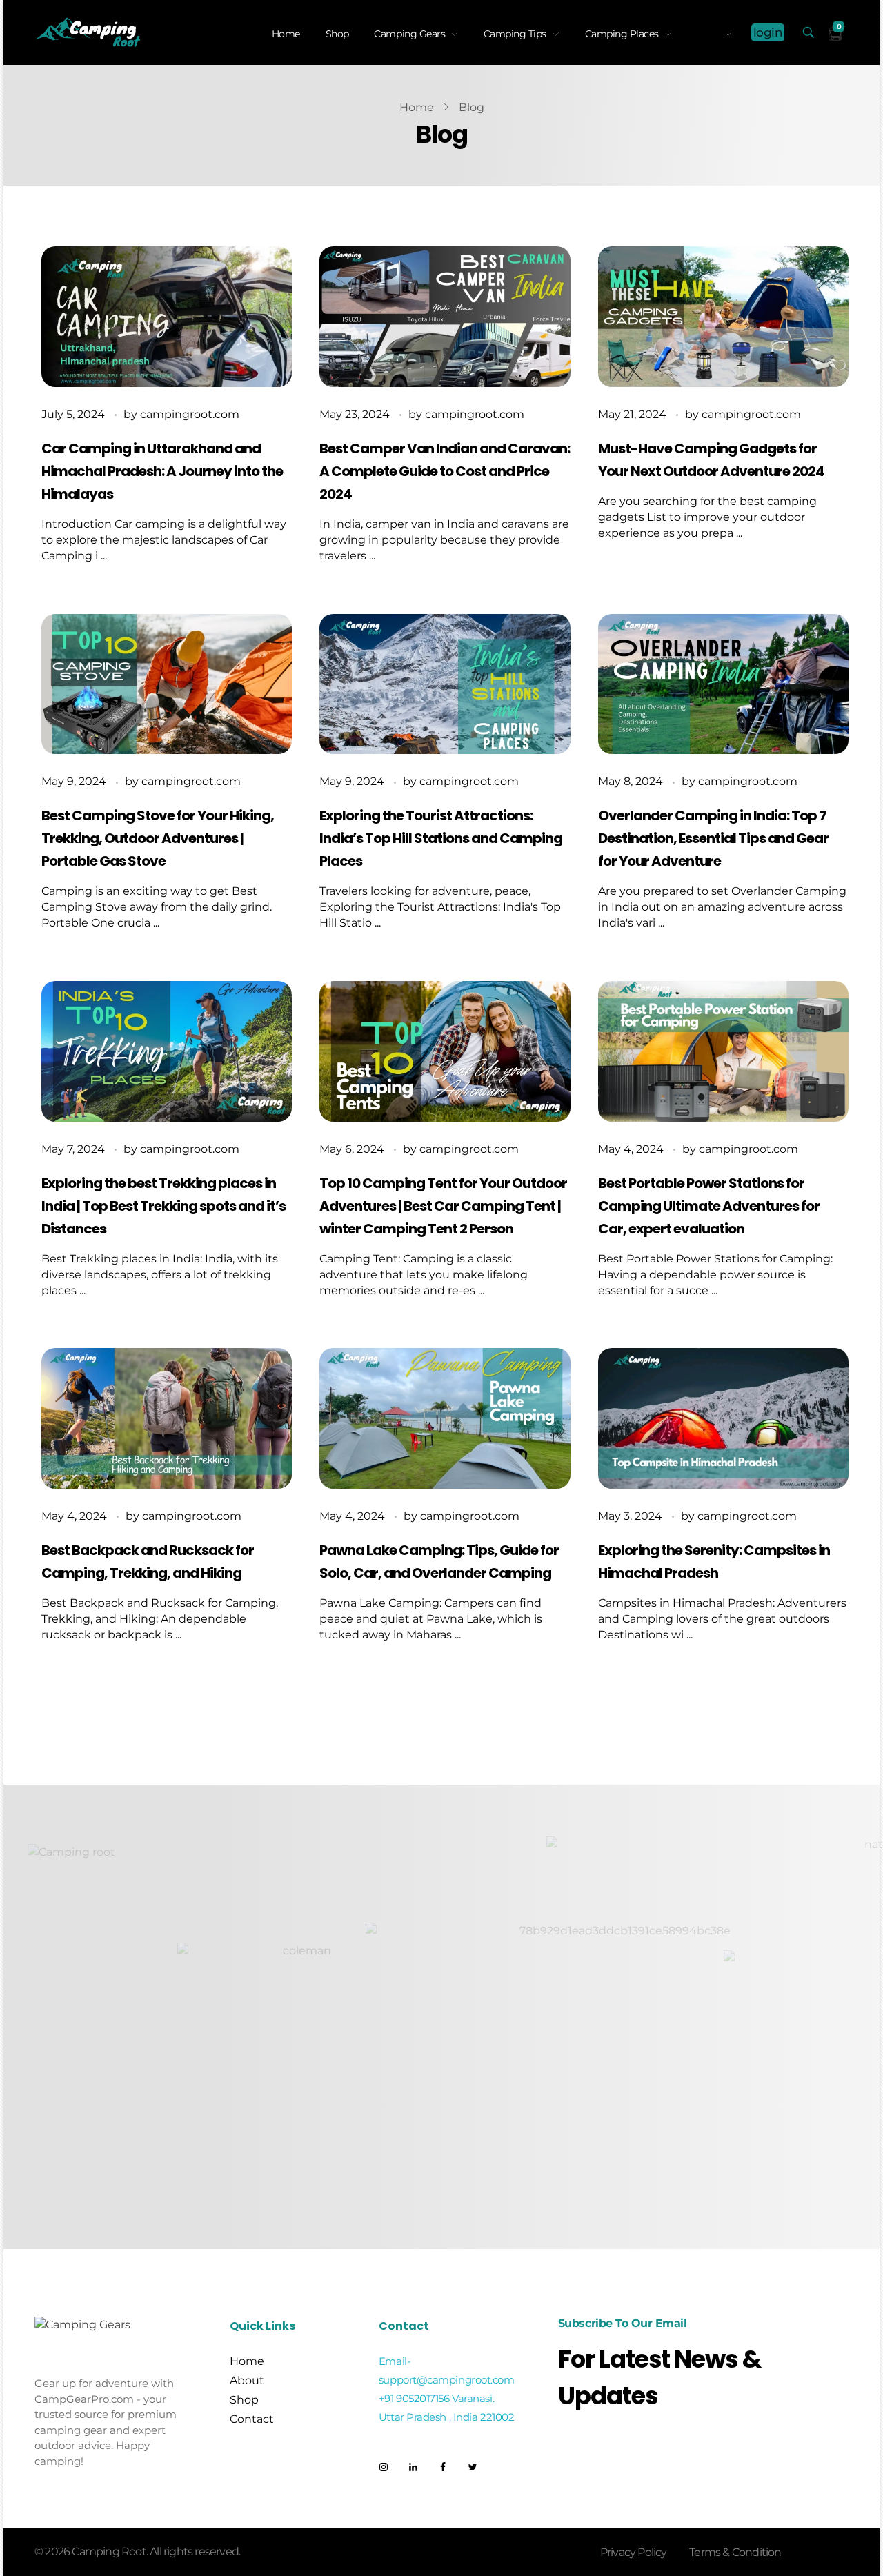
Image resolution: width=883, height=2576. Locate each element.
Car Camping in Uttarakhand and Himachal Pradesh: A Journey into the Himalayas (162, 471)
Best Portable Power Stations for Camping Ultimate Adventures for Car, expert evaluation (709, 1206)
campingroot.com (190, 414)
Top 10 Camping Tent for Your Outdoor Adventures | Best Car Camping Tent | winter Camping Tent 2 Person (443, 1206)
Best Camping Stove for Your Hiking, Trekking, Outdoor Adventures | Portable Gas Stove (158, 838)
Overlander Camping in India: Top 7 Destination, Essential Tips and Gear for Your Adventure (713, 838)
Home (417, 107)
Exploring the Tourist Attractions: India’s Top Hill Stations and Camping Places (441, 838)
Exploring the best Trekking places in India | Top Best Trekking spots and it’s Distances (163, 1206)
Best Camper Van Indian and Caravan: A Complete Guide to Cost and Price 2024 (445, 471)
